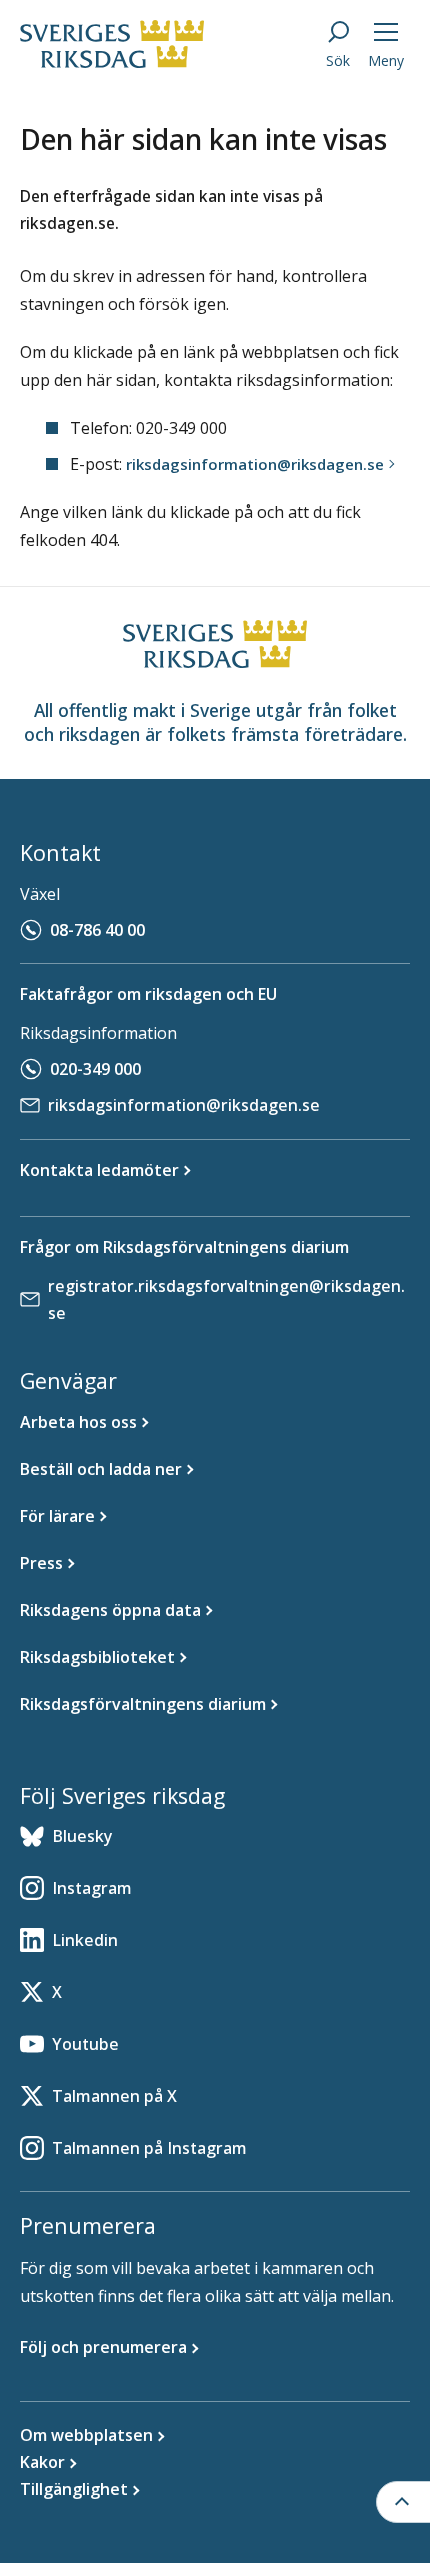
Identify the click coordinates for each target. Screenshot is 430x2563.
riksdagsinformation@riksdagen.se (184, 1105)
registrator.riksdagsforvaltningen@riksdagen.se (226, 1299)
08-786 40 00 (97, 930)
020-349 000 (95, 1069)
